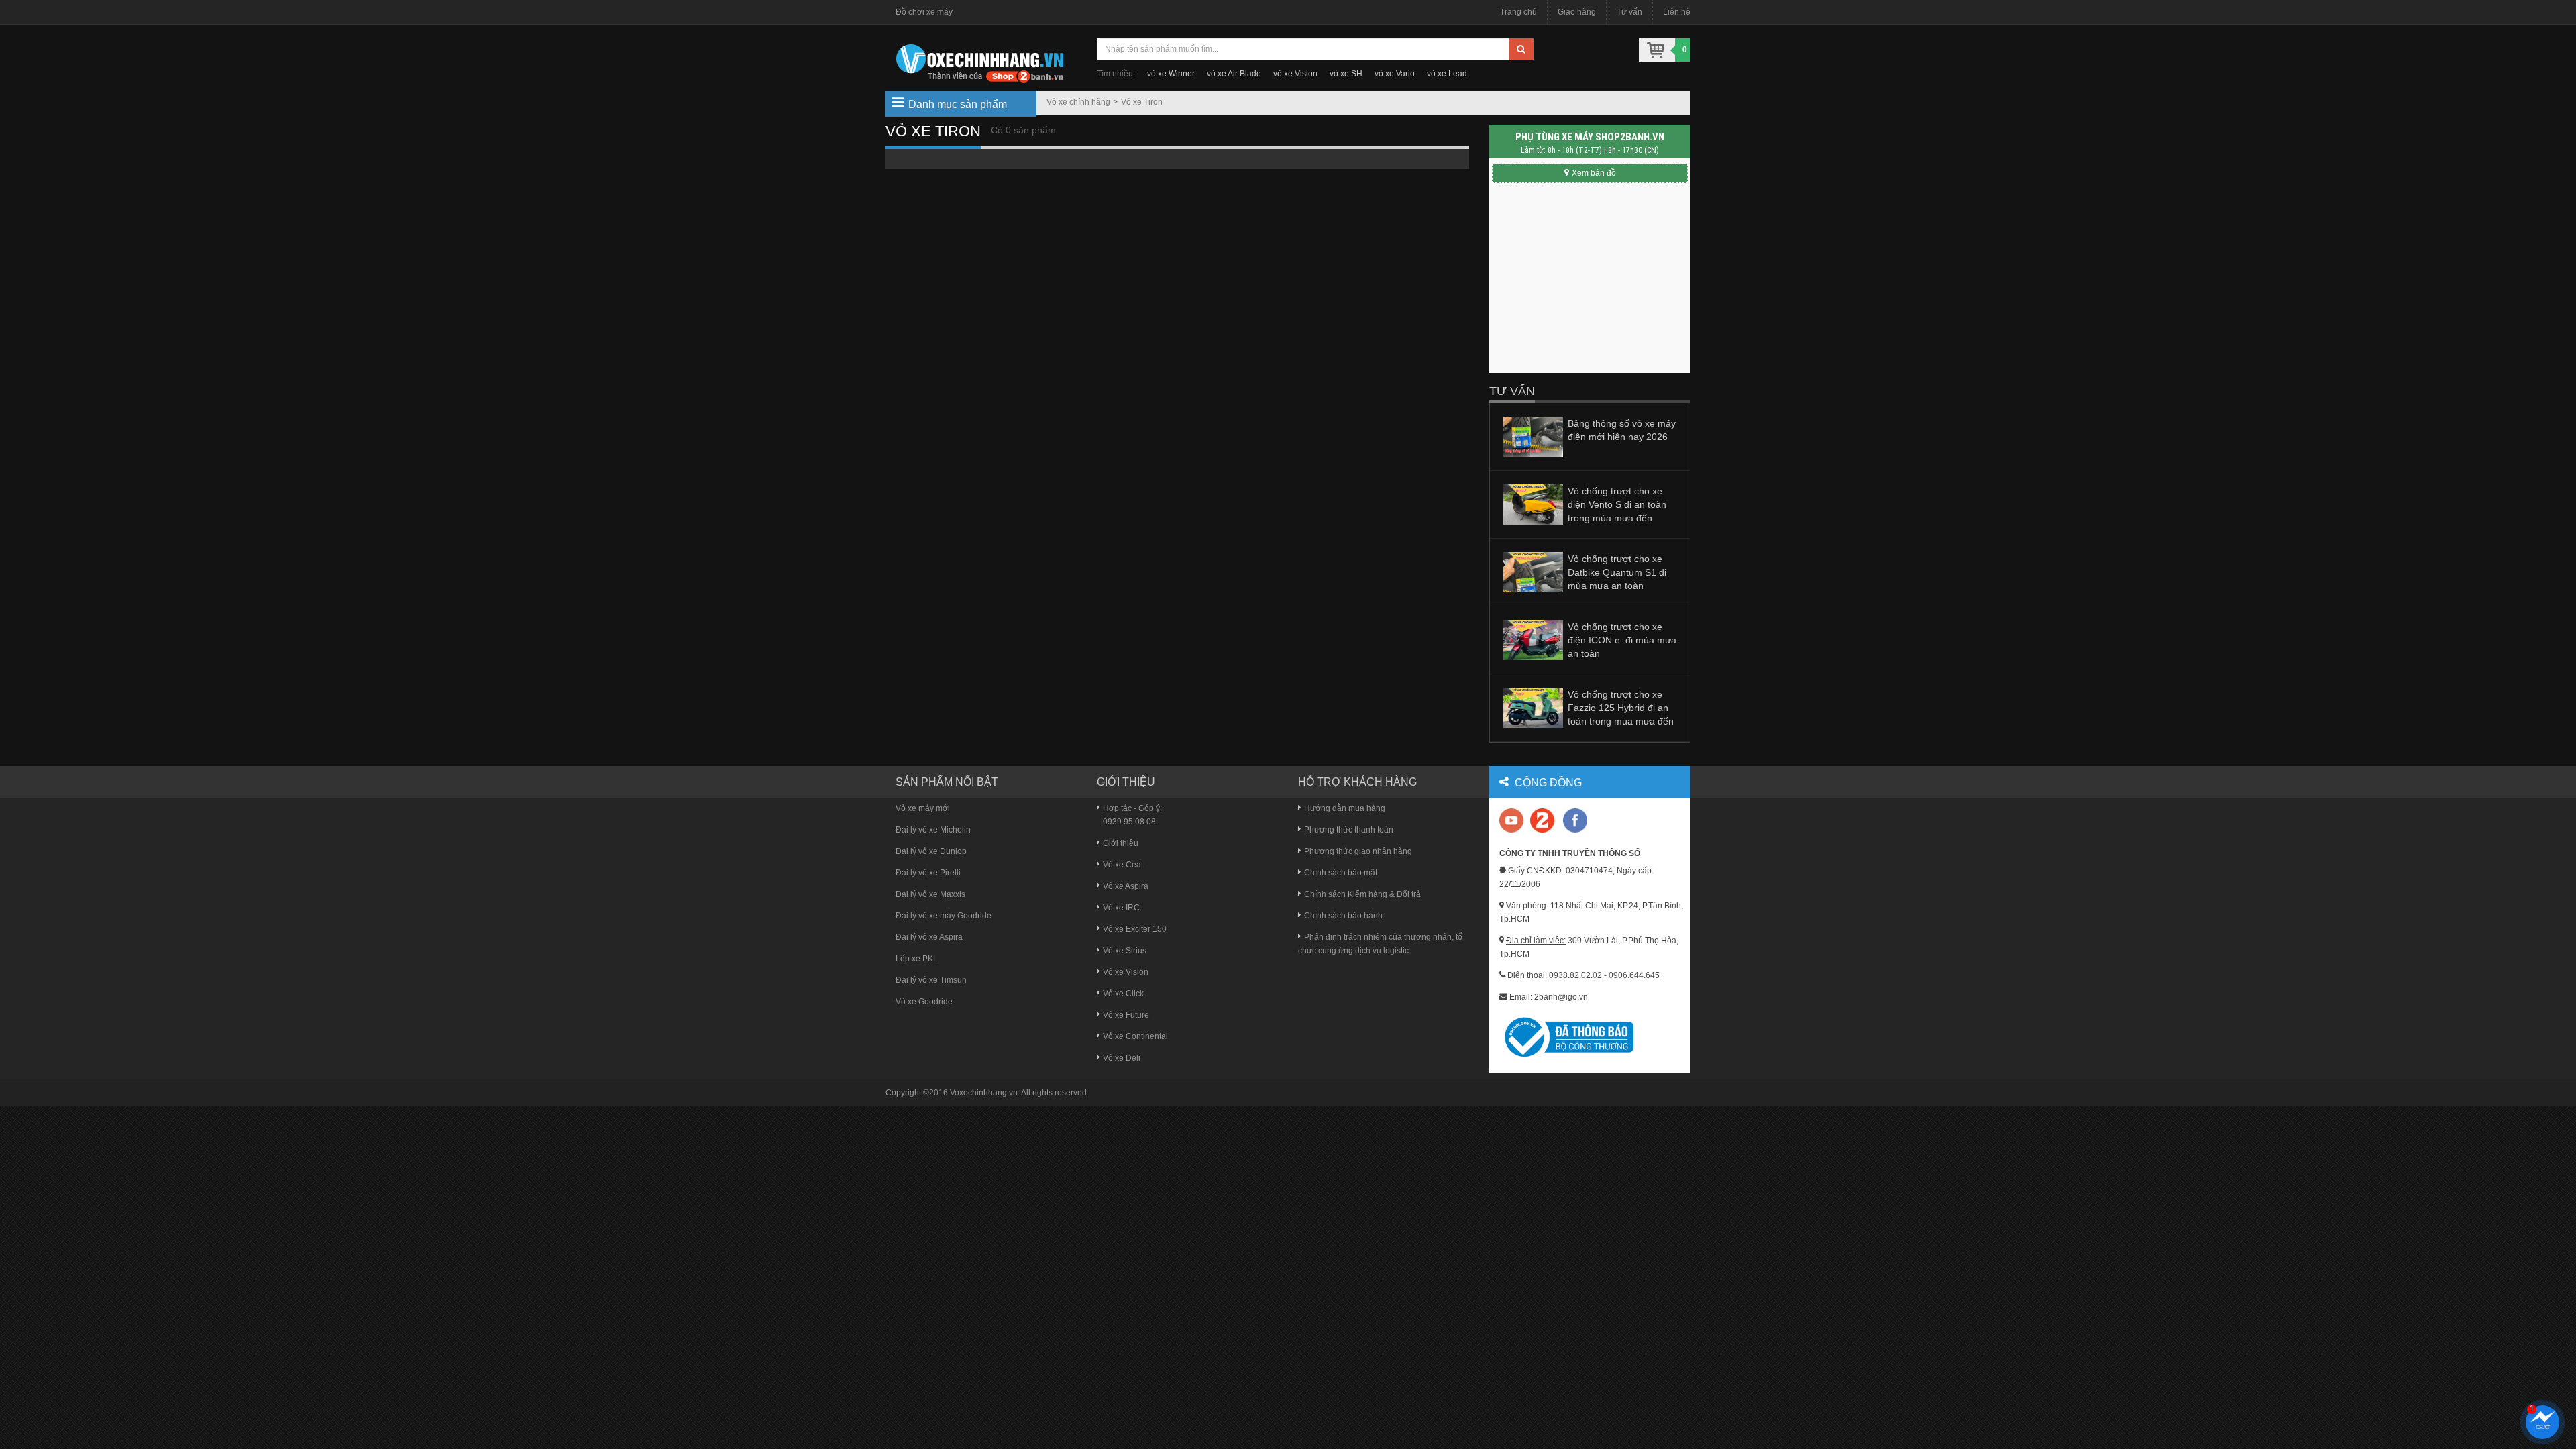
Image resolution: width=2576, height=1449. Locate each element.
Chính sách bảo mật (1341, 873)
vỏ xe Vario (1395, 74)
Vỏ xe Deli (1122, 1058)
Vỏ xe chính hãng (1078, 102)
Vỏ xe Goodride (924, 1002)
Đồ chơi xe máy (924, 12)
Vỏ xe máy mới (923, 808)
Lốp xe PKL (917, 959)
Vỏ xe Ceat (1123, 865)
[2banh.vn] (1512, 821)
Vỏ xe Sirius (1125, 951)
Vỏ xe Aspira (1126, 886)
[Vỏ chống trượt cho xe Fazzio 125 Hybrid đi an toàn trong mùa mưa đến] (1533, 707)
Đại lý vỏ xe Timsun (931, 980)
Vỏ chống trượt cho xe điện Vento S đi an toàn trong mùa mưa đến (1617, 504)
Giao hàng (1577, 12)
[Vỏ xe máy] (979, 62)
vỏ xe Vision (1295, 74)
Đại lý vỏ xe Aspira (929, 937)
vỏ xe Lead (1447, 74)
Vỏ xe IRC (1121, 908)
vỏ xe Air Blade (1234, 74)
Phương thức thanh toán (1349, 830)
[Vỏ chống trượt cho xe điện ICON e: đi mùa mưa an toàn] (1533, 639)
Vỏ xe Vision (1126, 972)
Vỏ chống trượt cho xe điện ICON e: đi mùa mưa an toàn (1622, 640)
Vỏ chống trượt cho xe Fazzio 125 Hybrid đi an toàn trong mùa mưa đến (1621, 708)
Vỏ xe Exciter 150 (1135, 929)
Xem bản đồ (1594, 173)
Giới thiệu (1121, 843)
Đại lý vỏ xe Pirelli (928, 873)
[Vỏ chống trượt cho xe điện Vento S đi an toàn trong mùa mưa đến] (1533, 504)
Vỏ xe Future (1126, 1015)
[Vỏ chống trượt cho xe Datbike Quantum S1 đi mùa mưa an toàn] (1533, 572)
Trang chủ (1518, 12)
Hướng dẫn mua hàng (1345, 808)
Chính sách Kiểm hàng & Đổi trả (1362, 894)
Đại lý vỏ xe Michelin (933, 830)
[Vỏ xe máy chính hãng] (1575, 820)
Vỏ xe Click (1123, 994)
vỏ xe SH (1346, 74)
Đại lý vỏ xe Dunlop (931, 851)
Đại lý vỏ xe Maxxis (930, 894)
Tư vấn (1629, 12)
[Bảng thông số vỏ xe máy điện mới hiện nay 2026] (1533, 436)
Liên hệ (1677, 12)
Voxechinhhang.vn (984, 1093)
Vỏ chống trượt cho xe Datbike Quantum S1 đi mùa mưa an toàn (1617, 572)
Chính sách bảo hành (1343, 916)
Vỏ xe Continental (1135, 1036)
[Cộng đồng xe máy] (1542, 820)
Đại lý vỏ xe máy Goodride (944, 916)
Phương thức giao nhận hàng (1358, 851)
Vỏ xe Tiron (1142, 102)
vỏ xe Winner (1171, 74)
